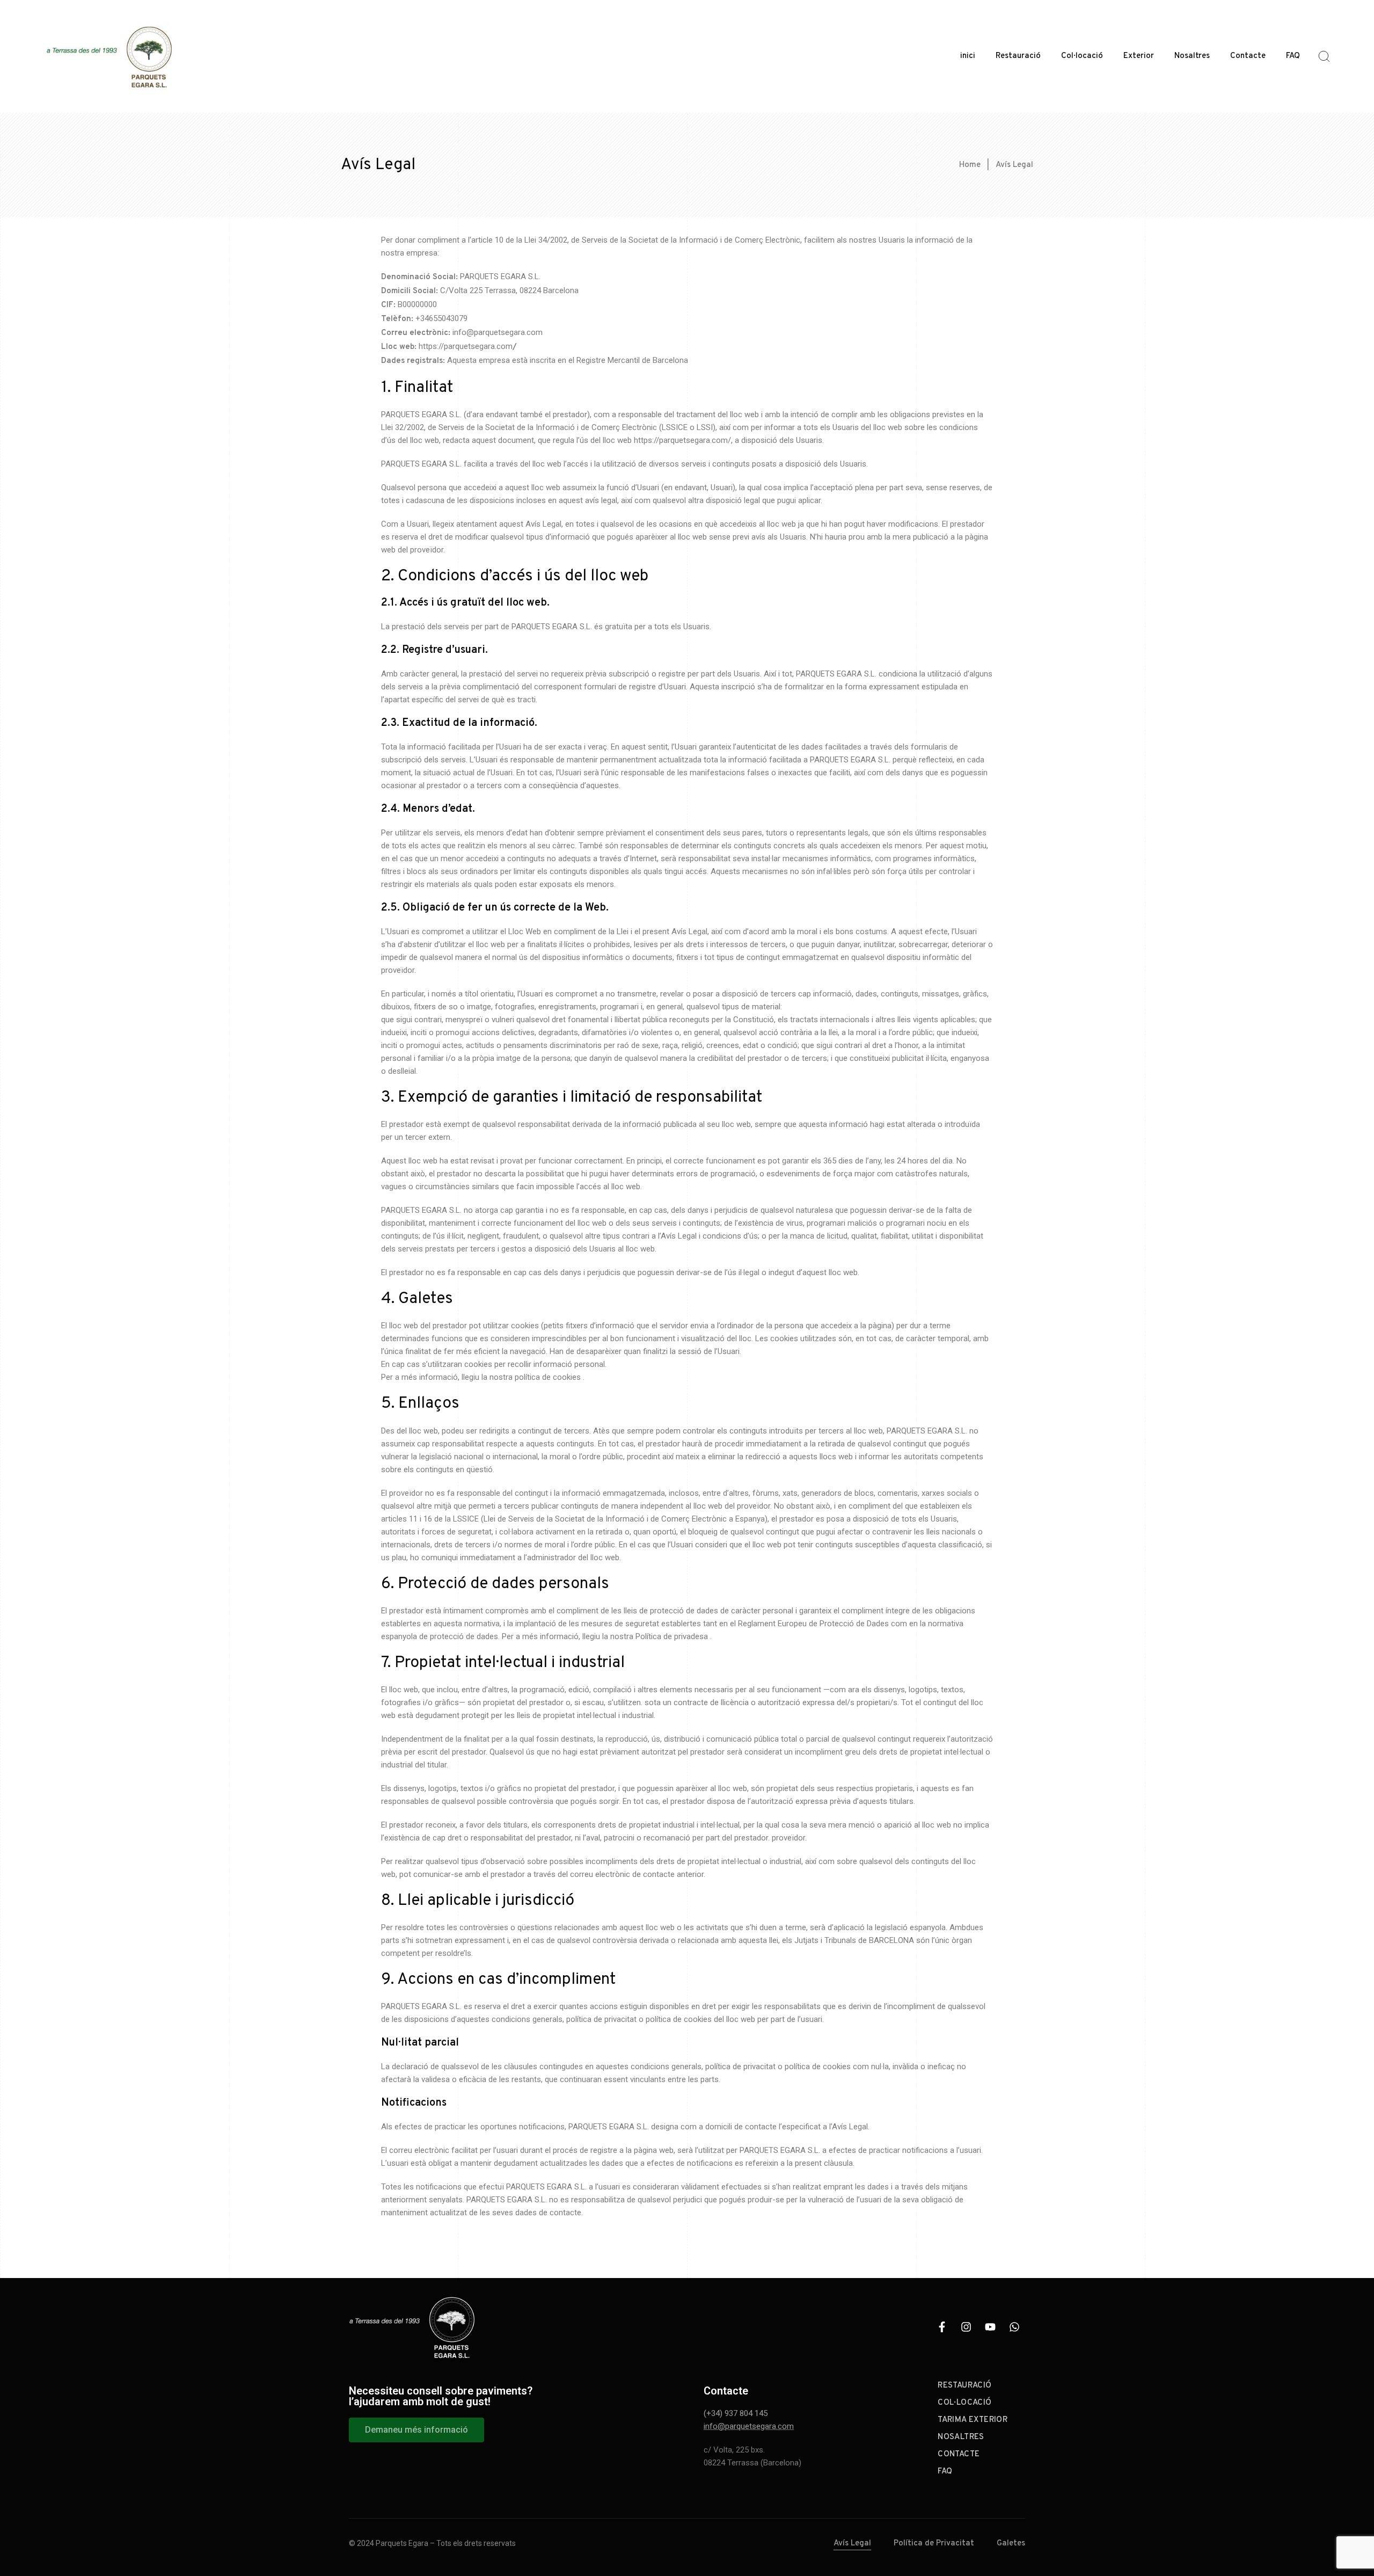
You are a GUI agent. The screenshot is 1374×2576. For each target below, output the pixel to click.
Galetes (1011, 2544)
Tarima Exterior (973, 2420)
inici (968, 56)
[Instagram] (966, 2327)
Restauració (1018, 56)
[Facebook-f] (942, 2327)
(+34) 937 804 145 (736, 2413)
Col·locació (1082, 56)
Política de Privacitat (934, 2544)
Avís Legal (852, 2544)
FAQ (1293, 56)
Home (970, 165)
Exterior (1139, 56)
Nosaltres (1192, 56)
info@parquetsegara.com (749, 2426)
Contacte (1248, 56)
